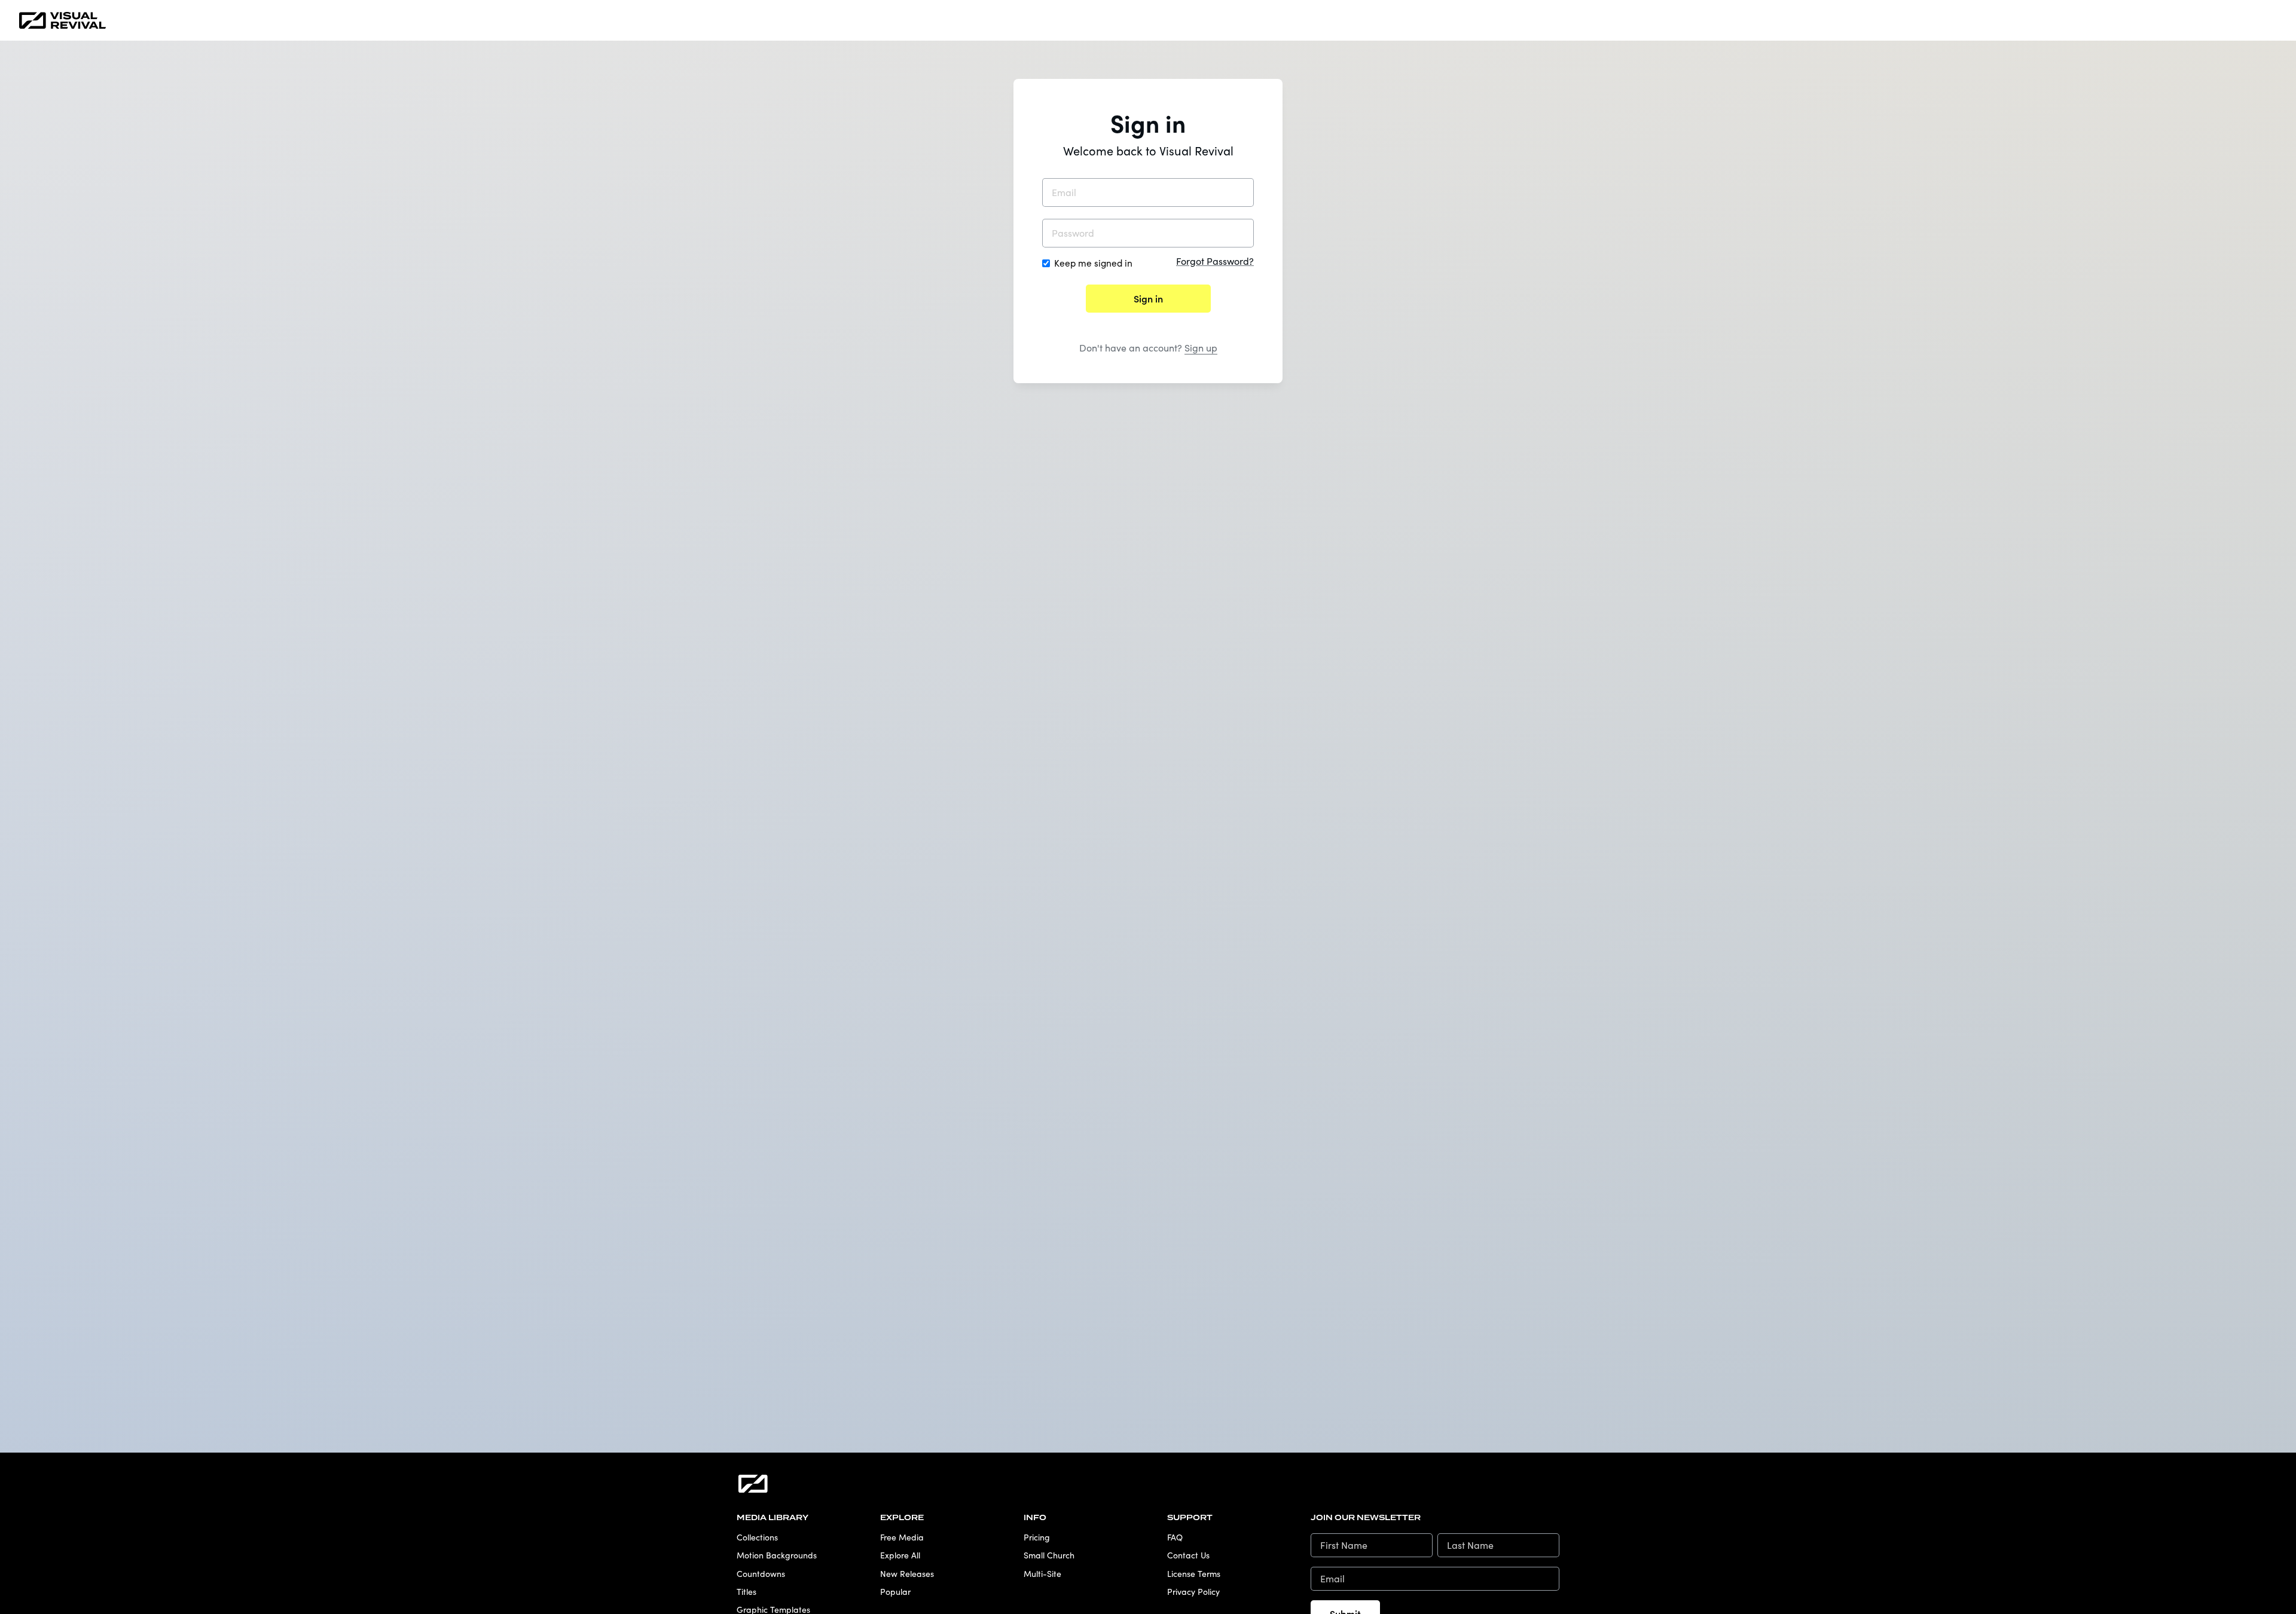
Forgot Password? (1215, 261)
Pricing (1037, 1537)
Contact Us (1188, 1555)
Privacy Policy (1193, 1592)
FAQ (1175, 1537)
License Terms (1194, 1574)
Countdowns (761, 1574)
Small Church (1049, 1555)
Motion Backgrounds (777, 1555)
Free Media (902, 1537)
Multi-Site (1042, 1574)
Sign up (1201, 348)
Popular (895, 1592)
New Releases (907, 1574)
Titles (746, 1592)
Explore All (900, 1555)
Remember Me (1093, 263)
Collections (757, 1537)
